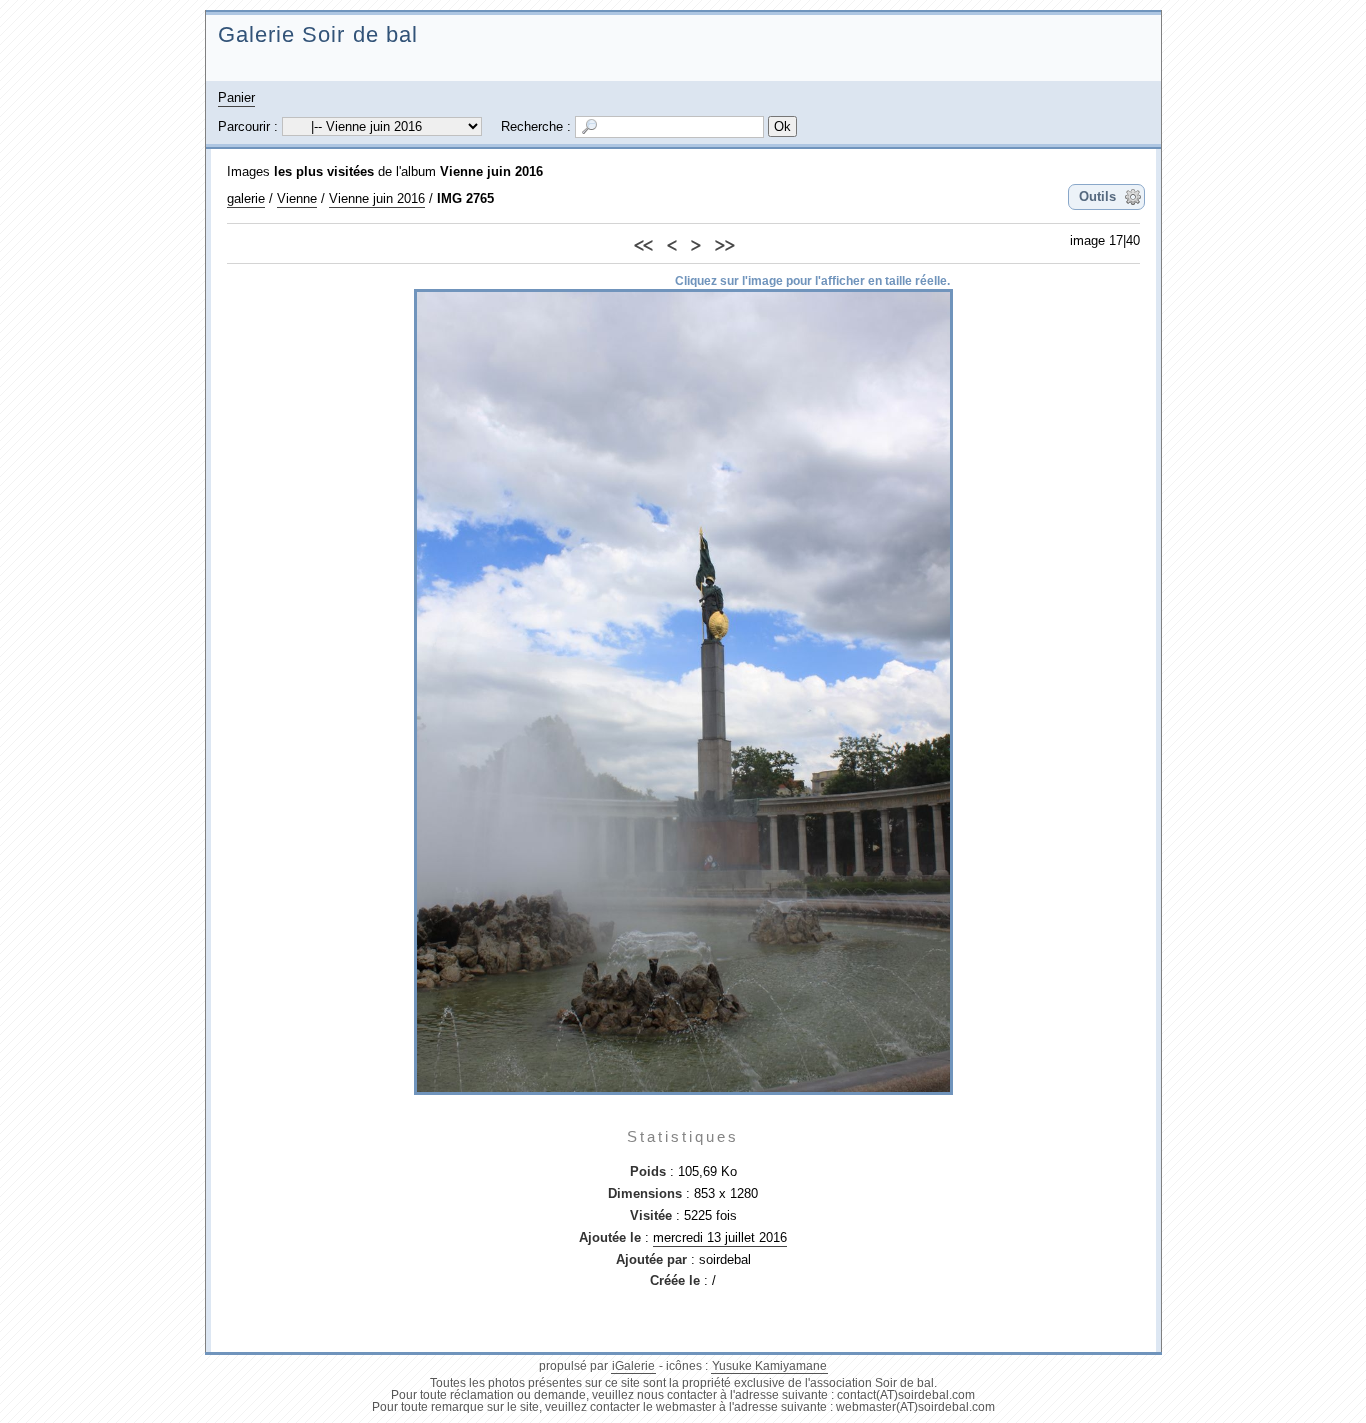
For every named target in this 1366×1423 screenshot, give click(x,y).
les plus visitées (324, 171)
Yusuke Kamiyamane (769, 1366)
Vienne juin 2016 (491, 171)
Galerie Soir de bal (318, 34)
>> (724, 242)
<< (643, 242)
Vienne (297, 198)
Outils (1097, 196)
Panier (236, 97)
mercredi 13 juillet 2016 (720, 1237)
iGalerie (633, 1366)
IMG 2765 (465, 198)
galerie (246, 198)
